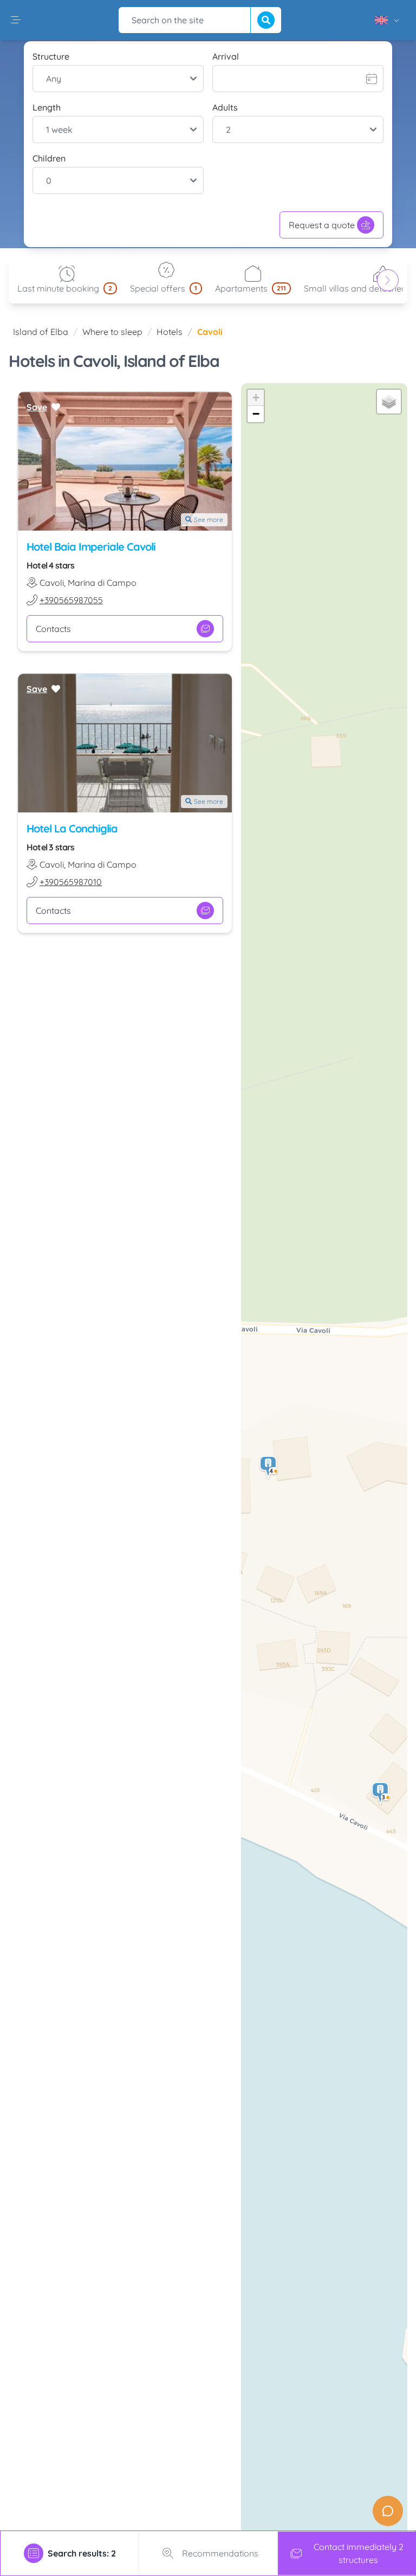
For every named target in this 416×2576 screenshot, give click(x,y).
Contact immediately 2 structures (359, 2553)
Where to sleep (112, 332)
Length (47, 107)
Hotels (170, 332)
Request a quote (322, 225)
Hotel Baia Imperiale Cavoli (91, 547)
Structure (51, 56)
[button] (381, 1794)
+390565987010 (71, 882)
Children (49, 158)
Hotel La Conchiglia (72, 828)
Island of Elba (41, 332)
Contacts (53, 629)
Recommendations (220, 2553)
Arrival (226, 56)
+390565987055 (71, 600)
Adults (225, 107)
